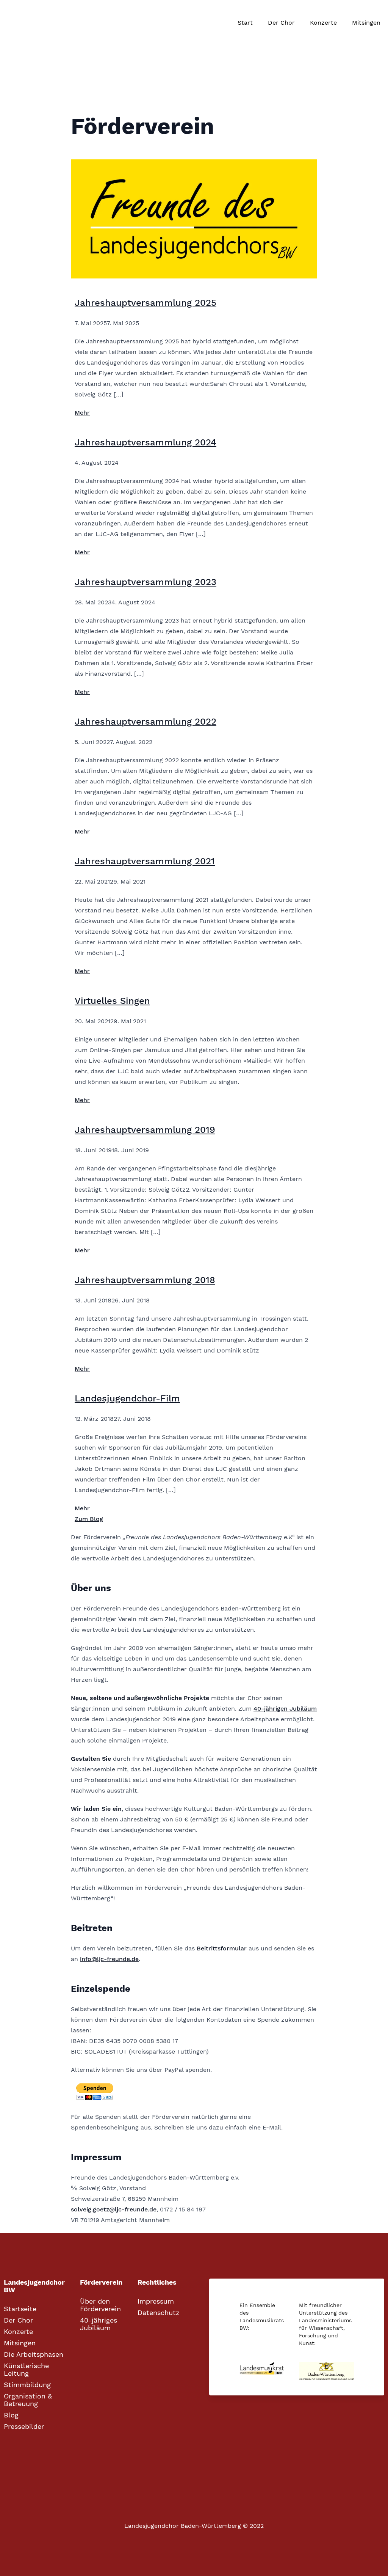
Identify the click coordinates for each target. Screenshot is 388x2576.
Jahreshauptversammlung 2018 (145, 1280)
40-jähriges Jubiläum (99, 2324)
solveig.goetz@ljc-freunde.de (114, 2209)
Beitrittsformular (222, 1948)
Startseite (20, 2309)
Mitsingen (366, 23)
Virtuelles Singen (112, 1001)
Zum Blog (89, 1519)
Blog (11, 2415)
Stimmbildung (27, 2385)
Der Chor (281, 23)
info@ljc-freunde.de (109, 1959)
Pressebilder (24, 2427)
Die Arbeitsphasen (34, 2354)
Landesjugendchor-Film (127, 1398)
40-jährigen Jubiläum (285, 1709)
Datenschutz (159, 2313)
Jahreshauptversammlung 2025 (145, 303)
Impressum (156, 2301)
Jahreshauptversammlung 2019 (145, 1130)
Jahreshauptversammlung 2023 (145, 582)
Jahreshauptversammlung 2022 (145, 722)
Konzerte (323, 23)
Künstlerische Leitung (26, 2370)
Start (245, 23)
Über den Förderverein (100, 2305)
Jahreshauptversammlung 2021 (145, 861)
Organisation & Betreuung (28, 2400)
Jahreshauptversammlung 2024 (145, 442)
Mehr (82, 413)
